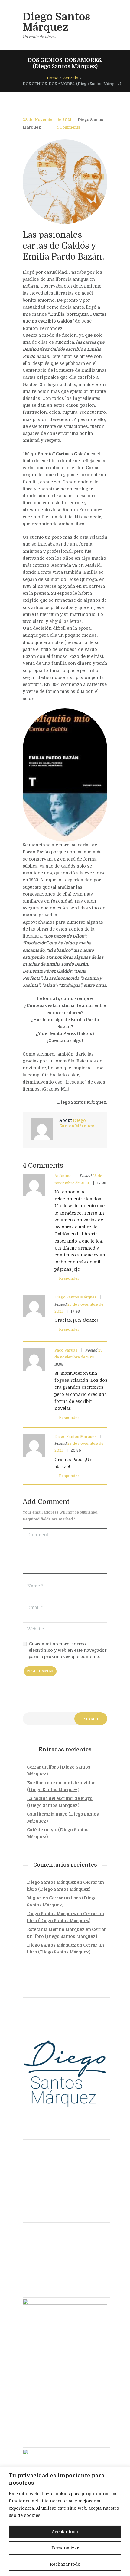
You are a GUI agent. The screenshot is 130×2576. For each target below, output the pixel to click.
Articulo (71, 78)
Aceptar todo (65, 2532)
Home (52, 78)
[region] (65, 2521)
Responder (69, 1278)
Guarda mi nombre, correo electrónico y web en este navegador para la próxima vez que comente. (68, 1650)
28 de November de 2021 (47, 120)
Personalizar (65, 2548)
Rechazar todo (65, 2564)
